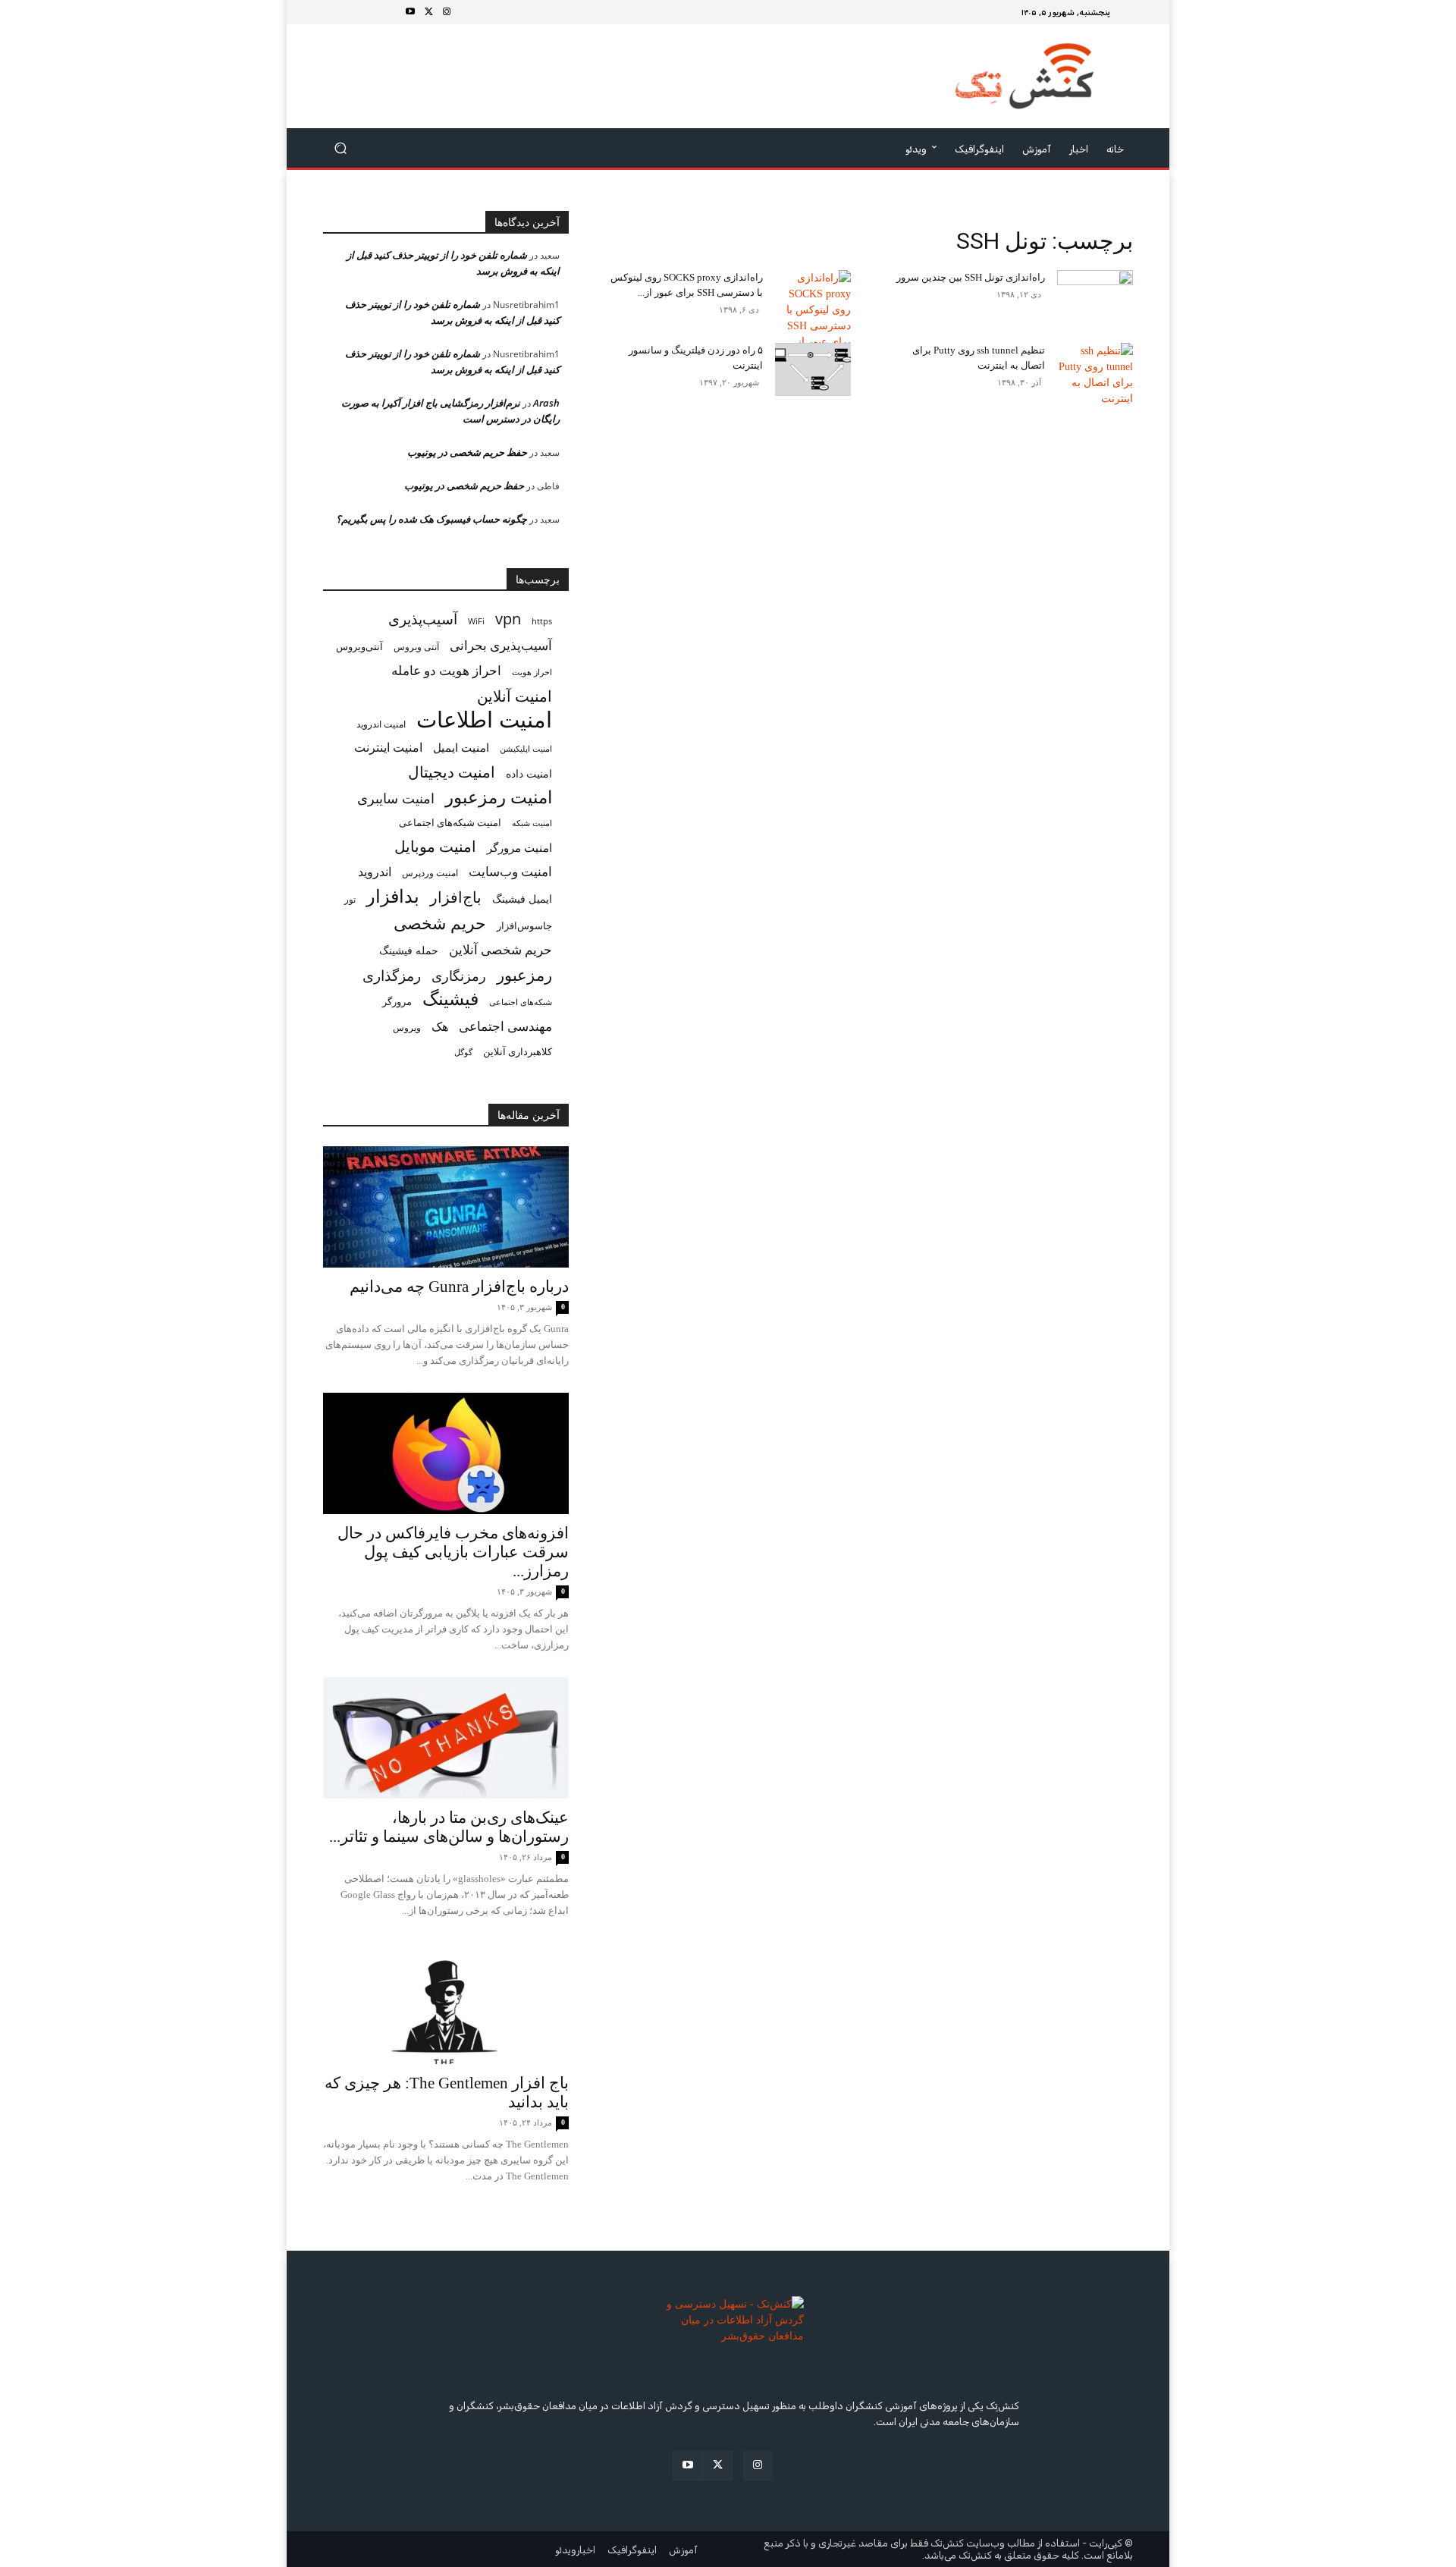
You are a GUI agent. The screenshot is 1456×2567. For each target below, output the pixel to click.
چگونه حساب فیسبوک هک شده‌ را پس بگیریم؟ (431, 519)
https (542, 621)
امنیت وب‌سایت (510, 871)
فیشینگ (450, 999)
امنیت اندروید (381, 724)
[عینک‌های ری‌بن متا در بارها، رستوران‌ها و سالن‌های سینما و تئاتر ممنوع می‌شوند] (446, 1738)
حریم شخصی (440, 923)
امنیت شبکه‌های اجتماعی (450, 822)
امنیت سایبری (396, 798)
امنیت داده (529, 773)
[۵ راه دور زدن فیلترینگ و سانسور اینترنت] (813, 369)
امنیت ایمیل (461, 747)
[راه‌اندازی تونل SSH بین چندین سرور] (1095, 289)
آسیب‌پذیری (423, 619)
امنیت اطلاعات (484, 720)
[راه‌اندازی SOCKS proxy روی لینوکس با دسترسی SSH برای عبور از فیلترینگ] (813, 318)
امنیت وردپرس (430, 873)
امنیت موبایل (435, 846)
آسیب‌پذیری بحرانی (501, 645)
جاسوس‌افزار (524, 925)
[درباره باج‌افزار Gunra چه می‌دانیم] (446, 1207)
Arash (546, 403)
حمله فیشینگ (409, 950)
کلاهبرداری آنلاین (518, 1051)
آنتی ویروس (416, 647)
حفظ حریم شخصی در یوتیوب (467, 452)
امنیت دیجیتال (452, 772)
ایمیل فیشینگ (522, 899)
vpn (508, 619)
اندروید (375, 872)
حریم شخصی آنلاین (500, 949)
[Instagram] (447, 12)
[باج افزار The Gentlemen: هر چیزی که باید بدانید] (446, 2003)
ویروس (407, 1027)
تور (350, 899)
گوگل (463, 1052)
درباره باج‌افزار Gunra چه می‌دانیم (459, 1287)
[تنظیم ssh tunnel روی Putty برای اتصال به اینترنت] (1095, 375)
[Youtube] (410, 12)
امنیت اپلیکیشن (526, 748)
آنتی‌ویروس (359, 646)
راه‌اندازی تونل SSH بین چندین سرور (971, 277)
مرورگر (397, 1001)
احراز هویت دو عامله (446, 670)
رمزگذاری (392, 975)
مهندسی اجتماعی (505, 1026)
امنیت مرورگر (519, 847)
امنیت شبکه (532, 823)
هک (440, 1027)
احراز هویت (532, 672)
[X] (428, 12)
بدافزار (393, 896)
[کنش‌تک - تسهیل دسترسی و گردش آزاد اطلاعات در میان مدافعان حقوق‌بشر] (1024, 76)
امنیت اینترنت (388, 748)
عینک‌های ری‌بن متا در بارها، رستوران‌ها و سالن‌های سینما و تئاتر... (449, 1827)
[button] (341, 148)
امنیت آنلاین (515, 696)
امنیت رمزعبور (499, 797)
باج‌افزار (456, 897)
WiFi (476, 621)
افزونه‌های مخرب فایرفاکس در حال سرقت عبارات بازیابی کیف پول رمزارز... (453, 1552)
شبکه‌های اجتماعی (521, 1002)
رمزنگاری (459, 975)
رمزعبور (524, 974)
